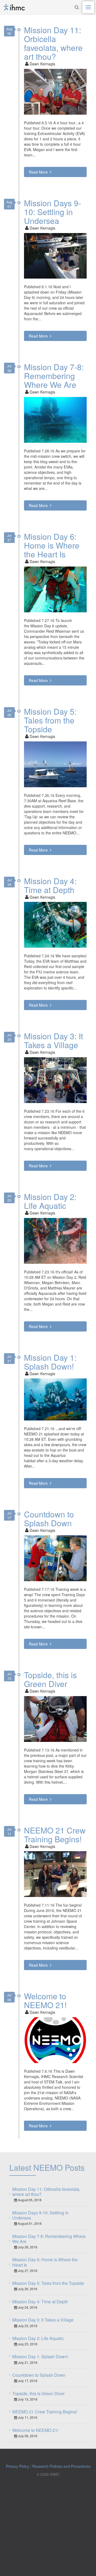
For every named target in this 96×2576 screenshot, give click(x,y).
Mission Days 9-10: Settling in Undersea (53, 212)
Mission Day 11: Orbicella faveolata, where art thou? (53, 43)
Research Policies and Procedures (61, 2466)
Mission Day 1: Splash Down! (50, 1362)
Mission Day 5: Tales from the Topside (50, 720)
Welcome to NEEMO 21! (45, 2000)
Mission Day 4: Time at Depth (50, 885)
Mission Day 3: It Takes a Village (53, 1040)
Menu (88, 7)
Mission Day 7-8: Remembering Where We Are (54, 376)
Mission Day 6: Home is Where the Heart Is (52, 545)
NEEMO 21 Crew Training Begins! (55, 1835)
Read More (39, 172)
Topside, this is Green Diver (50, 1679)
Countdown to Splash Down (49, 1518)
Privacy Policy (17, 2466)
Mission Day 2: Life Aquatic (50, 1201)
